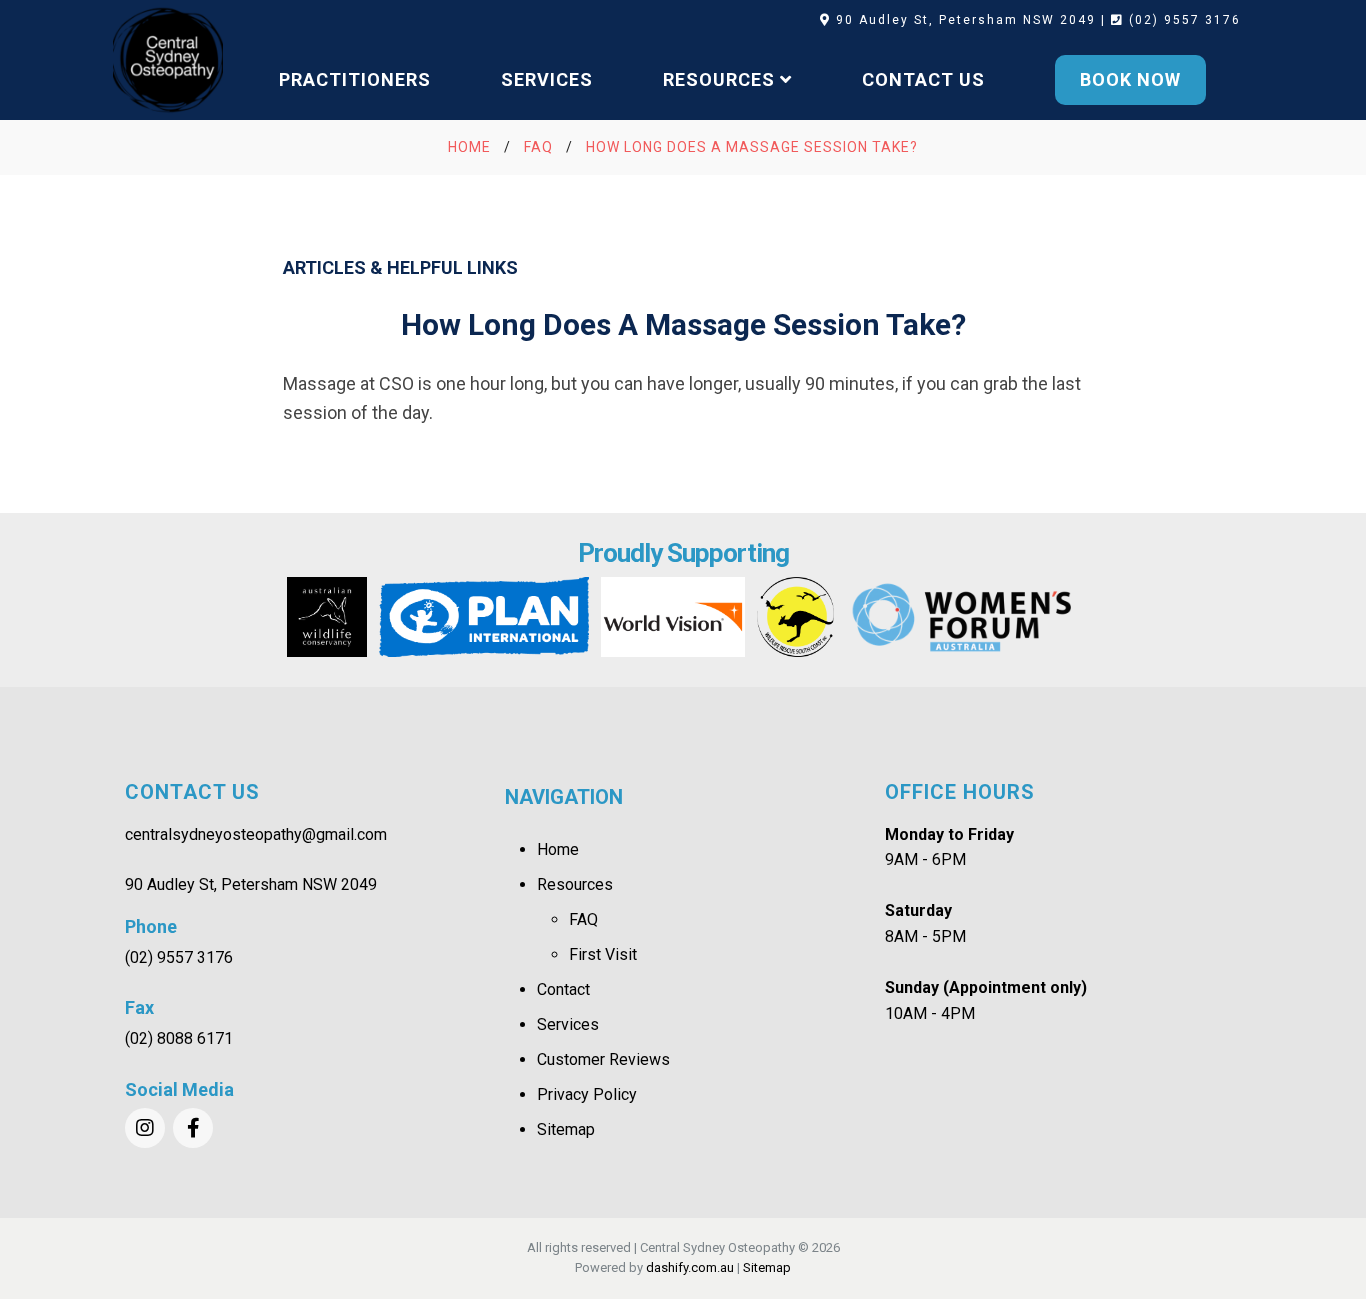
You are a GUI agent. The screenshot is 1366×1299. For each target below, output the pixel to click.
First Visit (603, 954)
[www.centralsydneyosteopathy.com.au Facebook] (193, 1128)
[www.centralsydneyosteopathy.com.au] (168, 60)
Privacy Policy (587, 1094)
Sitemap (566, 1129)
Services (568, 1024)
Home (558, 849)
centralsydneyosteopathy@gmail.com (256, 834)
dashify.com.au (690, 1267)
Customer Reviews (603, 1059)
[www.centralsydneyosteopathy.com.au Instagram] (145, 1128)
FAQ (583, 919)
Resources (575, 884)
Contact (563, 989)
